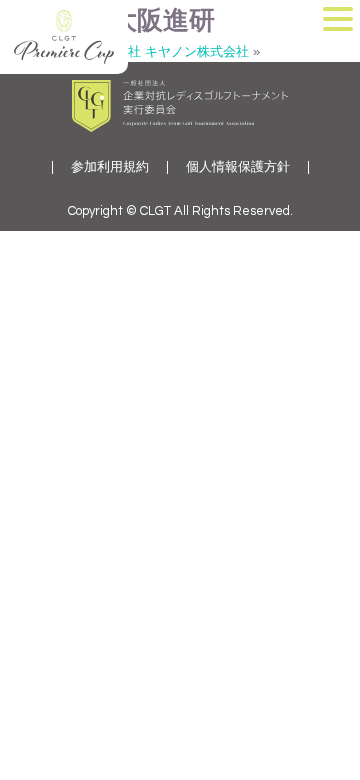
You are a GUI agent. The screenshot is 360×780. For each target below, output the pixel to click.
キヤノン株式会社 (197, 51)
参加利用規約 (110, 167)
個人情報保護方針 (238, 167)
